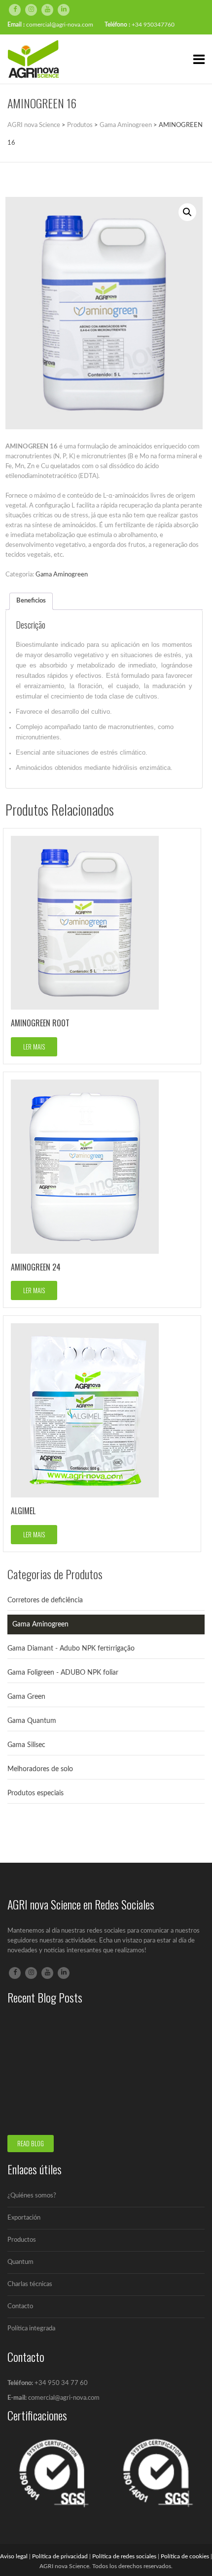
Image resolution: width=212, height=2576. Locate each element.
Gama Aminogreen (62, 575)
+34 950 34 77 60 (61, 2383)
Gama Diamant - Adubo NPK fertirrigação (71, 1649)
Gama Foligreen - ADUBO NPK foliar (63, 1673)
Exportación (24, 2218)
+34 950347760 (153, 25)
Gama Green (26, 1697)
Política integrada (31, 2329)
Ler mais (34, 1047)
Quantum (20, 2262)
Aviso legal (14, 2556)
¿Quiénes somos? (32, 2196)
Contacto (20, 2306)
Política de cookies (185, 2556)
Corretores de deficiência (45, 1600)
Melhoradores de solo (40, 1769)
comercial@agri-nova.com (60, 25)
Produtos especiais (35, 1793)
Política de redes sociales (124, 2556)
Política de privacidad (60, 2556)
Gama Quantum (32, 1721)
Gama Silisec (26, 1745)
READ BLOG (31, 2143)
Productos (22, 2240)
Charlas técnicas (30, 2284)
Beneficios (31, 601)
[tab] (31, 601)
